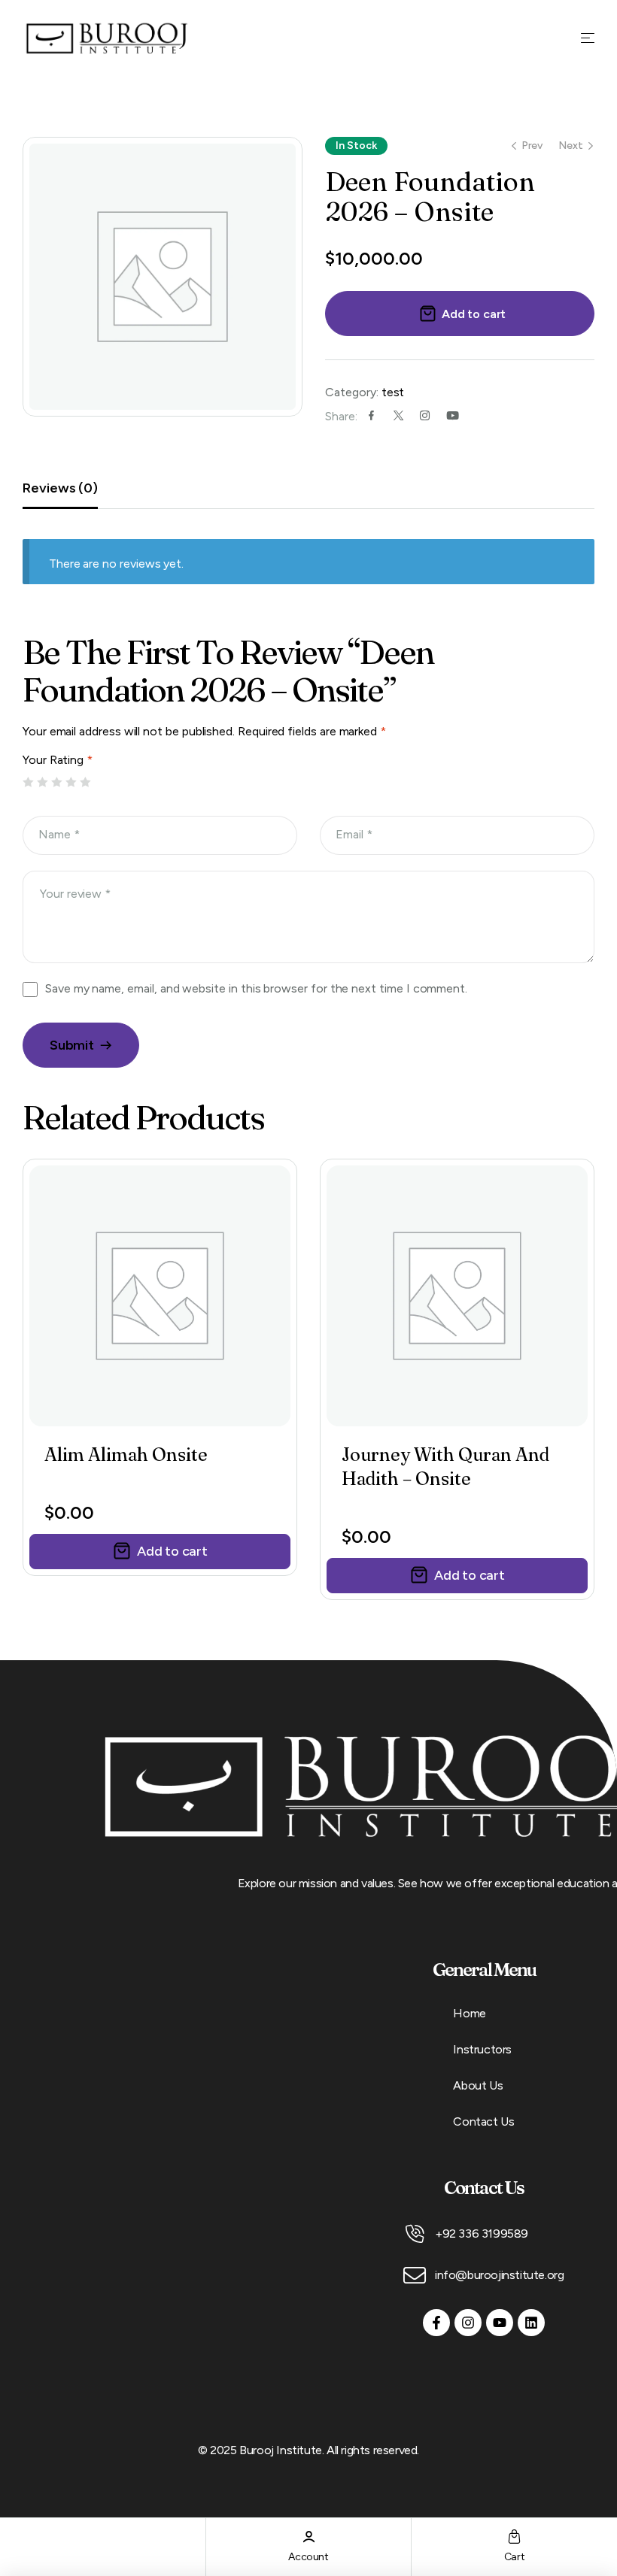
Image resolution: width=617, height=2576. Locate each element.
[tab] (75, 488)
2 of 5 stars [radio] (43, 783)
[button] (160, 1552)
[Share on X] (398, 415)
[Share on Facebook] (371, 415)
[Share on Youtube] (453, 415)
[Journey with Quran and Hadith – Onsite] (457, 1296)
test (393, 392)
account (308, 2557)
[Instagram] (468, 2323)
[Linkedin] (531, 2323)
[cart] (514, 2537)
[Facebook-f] (436, 2323)
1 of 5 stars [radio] (29, 783)
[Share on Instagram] (425, 415)
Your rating (58, 760)
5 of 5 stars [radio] (86, 783)
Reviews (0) (60, 488)
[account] (309, 2537)
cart (514, 2557)
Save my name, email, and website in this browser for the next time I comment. (256, 988)
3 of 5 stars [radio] (57, 783)
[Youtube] (500, 2323)
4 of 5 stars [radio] (71, 783)
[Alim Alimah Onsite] (160, 1296)
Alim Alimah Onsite (126, 1455)
